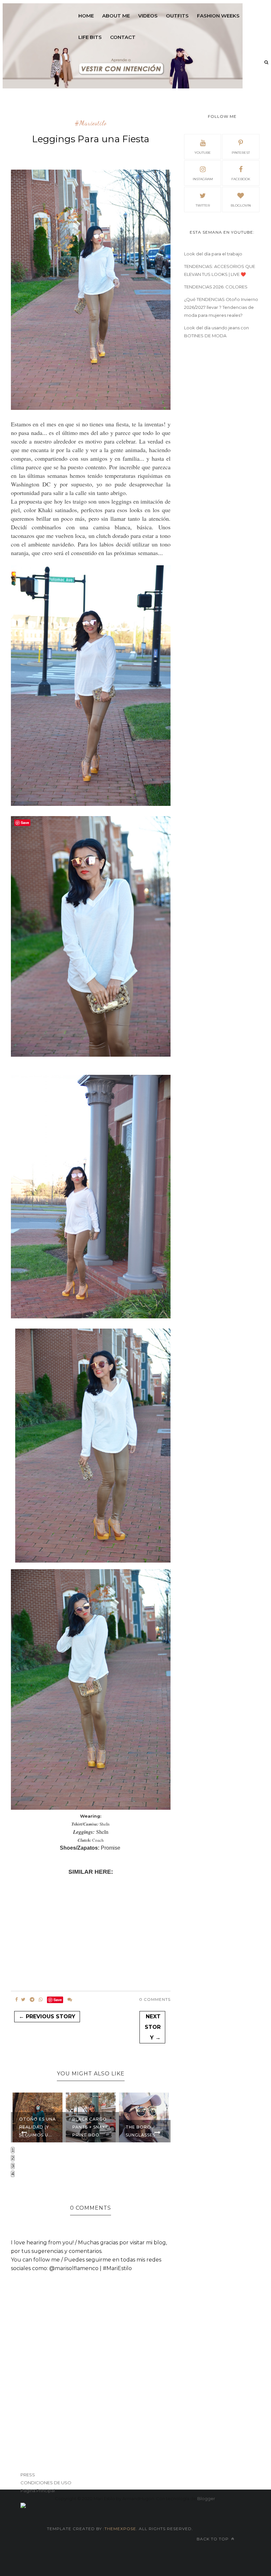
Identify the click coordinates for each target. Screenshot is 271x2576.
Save (58, 2000)
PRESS (28, 2475)
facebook (241, 179)
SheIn (102, 1832)
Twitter (203, 205)
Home (86, 16)
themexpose (120, 2529)
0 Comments (155, 1999)
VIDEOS (148, 16)
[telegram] (32, 1999)
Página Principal (38, 2491)
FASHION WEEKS (218, 16)
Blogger (206, 2498)
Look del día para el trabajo (213, 254)
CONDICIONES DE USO (46, 2483)
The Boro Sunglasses (87, 2131)
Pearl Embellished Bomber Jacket (146, 2127)
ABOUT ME (116, 16)
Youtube (203, 153)
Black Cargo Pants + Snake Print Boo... (37, 2127)
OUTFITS (177, 16)
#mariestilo (91, 123)
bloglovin (241, 205)
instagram (203, 179)
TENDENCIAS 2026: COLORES (216, 287)
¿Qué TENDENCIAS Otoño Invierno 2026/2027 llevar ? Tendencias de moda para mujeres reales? (221, 307)
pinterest (241, 153)
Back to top (213, 2539)
